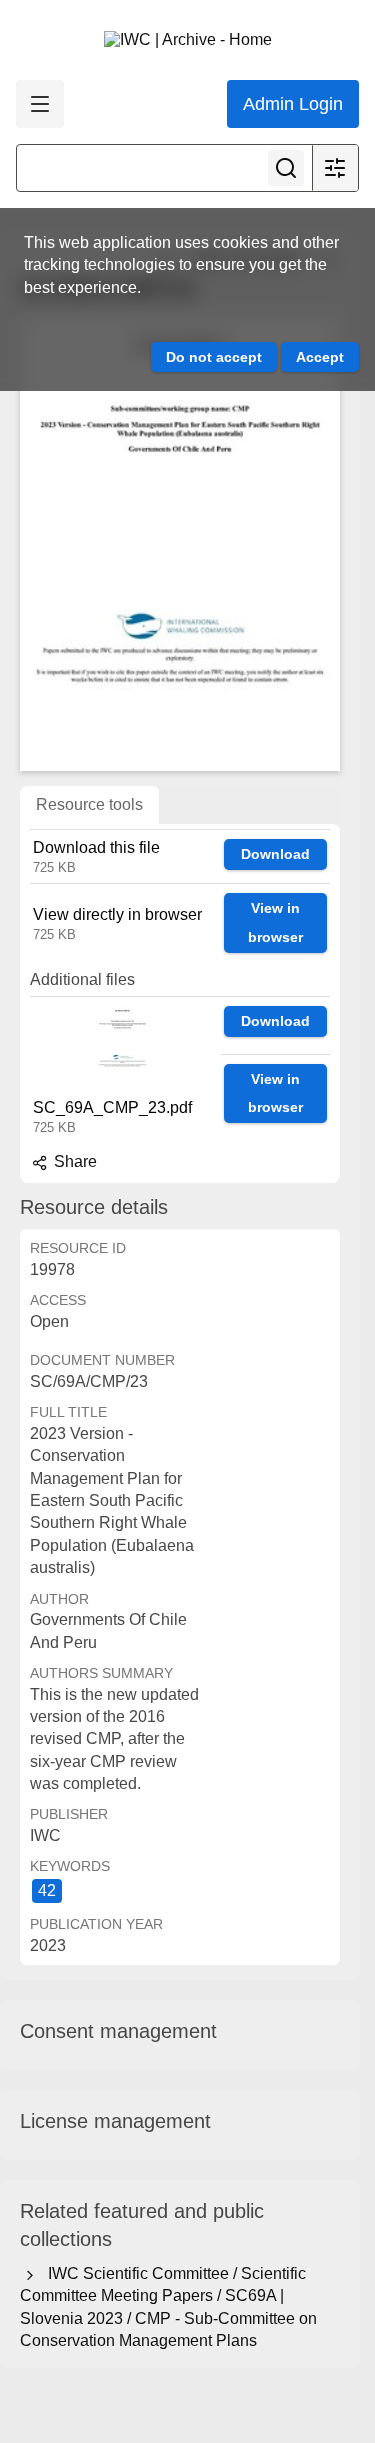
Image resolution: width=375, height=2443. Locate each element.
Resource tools (89, 804)
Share (73, 1161)
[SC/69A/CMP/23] (180, 543)
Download (275, 854)
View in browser (275, 922)
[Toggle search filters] (335, 168)
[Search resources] (286, 168)
